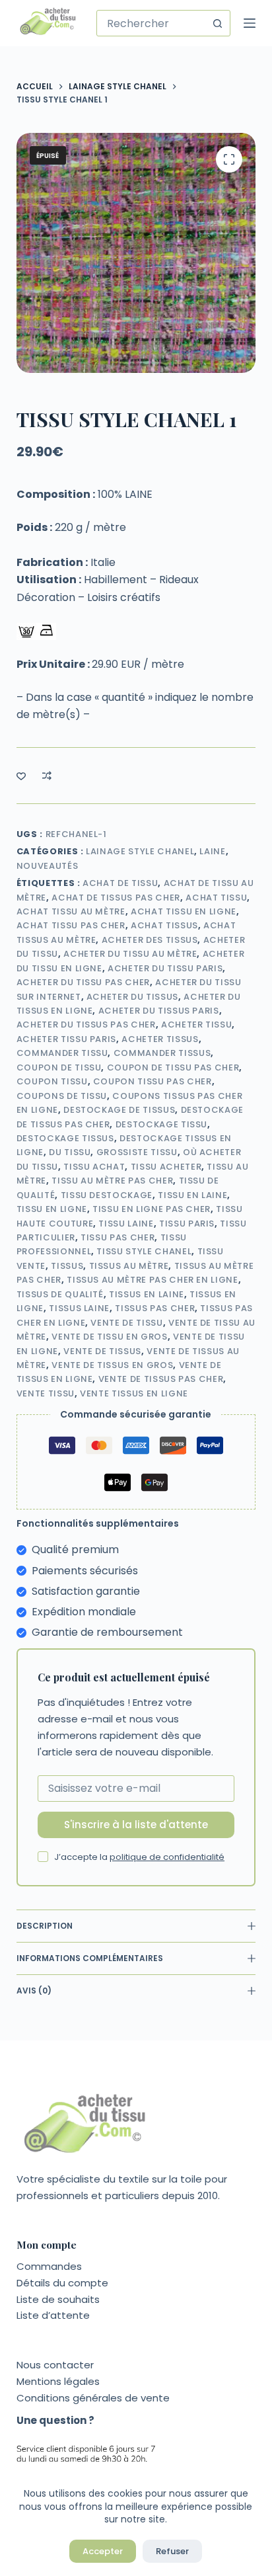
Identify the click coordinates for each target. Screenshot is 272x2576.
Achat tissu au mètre (71, 911)
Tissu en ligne (52, 1209)
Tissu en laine (192, 1195)
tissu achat (94, 1167)
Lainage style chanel (140, 851)
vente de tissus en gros (112, 1365)
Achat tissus (164, 925)
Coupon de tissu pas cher (173, 1067)
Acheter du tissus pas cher (86, 1025)
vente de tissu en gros (109, 1337)
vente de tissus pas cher (161, 1379)
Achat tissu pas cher (71, 925)
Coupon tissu (52, 1081)
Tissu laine (126, 1224)
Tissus (67, 1266)
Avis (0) (34, 1991)
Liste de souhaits (58, 2299)
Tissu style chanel (144, 1251)
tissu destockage (107, 1195)
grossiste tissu (137, 1152)
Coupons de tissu (62, 1096)
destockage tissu (161, 1124)
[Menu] (250, 23)
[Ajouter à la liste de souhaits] (21, 776)
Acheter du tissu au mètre (130, 954)
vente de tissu (126, 1323)
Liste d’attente (53, 2315)
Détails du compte (62, 2283)
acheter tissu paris (66, 1039)
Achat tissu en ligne (184, 911)
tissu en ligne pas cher (152, 1209)
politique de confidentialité (167, 1857)
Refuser (172, 2551)
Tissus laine (79, 1308)
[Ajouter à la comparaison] (47, 776)
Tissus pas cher (155, 1308)
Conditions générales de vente (93, 2398)
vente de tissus (102, 1351)
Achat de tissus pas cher (116, 898)
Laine (212, 851)
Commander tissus (162, 1053)
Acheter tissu (196, 1025)
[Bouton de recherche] (217, 23)
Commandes (49, 2266)
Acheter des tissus (150, 940)
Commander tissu (62, 1053)
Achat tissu (216, 898)
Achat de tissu (120, 883)
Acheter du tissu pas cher (83, 982)
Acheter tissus (160, 1039)
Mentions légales (58, 2381)
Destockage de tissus (119, 1110)
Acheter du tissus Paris (159, 1011)
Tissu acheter (166, 1167)
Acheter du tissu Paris (165, 968)
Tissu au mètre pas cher (112, 1181)
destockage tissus (65, 1138)
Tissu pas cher (118, 1237)
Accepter (103, 2551)
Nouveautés (48, 866)
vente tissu (46, 1393)
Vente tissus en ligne (134, 1393)
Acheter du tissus (132, 997)
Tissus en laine (147, 1294)
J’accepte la (139, 1857)
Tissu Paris (187, 1224)
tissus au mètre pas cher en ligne (152, 1280)
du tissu (70, 1152)
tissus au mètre (129, 1266)
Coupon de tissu (59, 1067)
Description (45, 1926)
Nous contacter (55, 2365)
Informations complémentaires (90, 1958)
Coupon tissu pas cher (153, 1081)
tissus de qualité (60, 1294)
